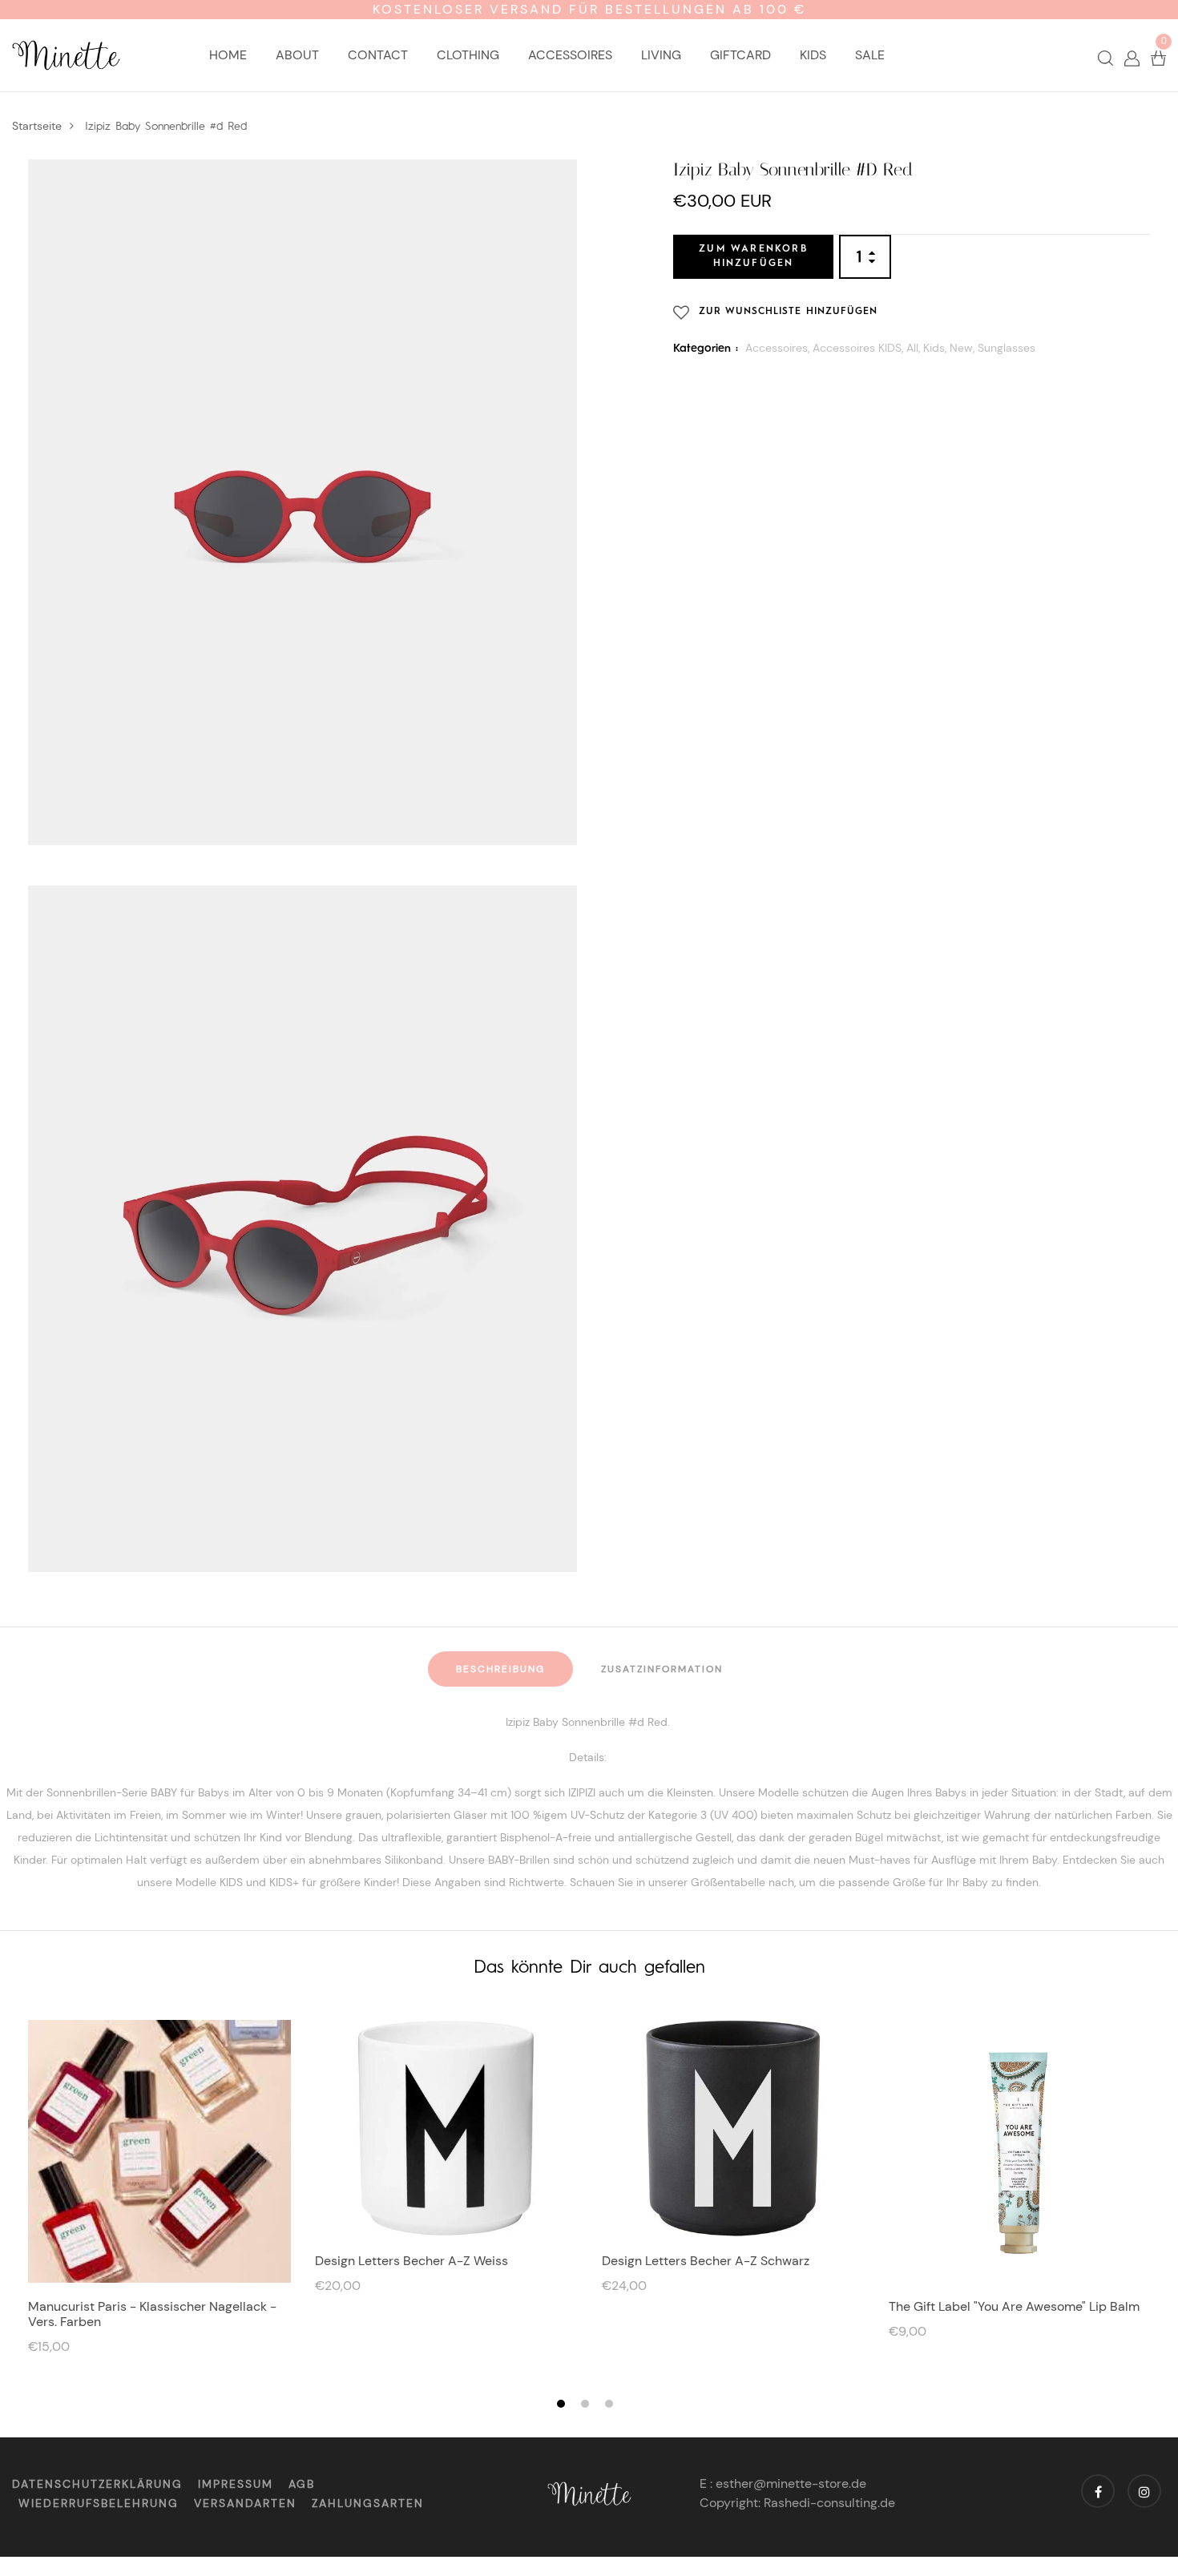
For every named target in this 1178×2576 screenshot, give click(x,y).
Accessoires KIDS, (859, 347)
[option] (159, 2195)
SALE (870, 55)
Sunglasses (1007, 347)
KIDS (813, 55)
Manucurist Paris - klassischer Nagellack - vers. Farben (152, 2314)
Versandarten (245, 2503)
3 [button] (611, 2405)
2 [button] (587, 2405)
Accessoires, (779, 347)
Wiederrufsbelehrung (99, 2503)
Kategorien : (706, 348)
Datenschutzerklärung (97, 2484)
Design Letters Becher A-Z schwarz (706, 2261)
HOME (228, 55)
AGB (302, 2484)
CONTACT (378, 55)
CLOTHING (468, 55)
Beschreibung (500, 1669)
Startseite (37, 126)
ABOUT (297, 55)
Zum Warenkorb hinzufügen (753, 256)
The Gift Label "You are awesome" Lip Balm (1014, 2306)
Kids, (936, 347)
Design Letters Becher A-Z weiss (411, 2261)
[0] (1158, 57)
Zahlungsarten (368, 2503)
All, (915, 347)
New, (964, 347)
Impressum (236, 2484)
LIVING (661, 55)
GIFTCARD (740, 55)
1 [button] (563, 2405)
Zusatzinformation (662, 1669)
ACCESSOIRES (570, 55)
